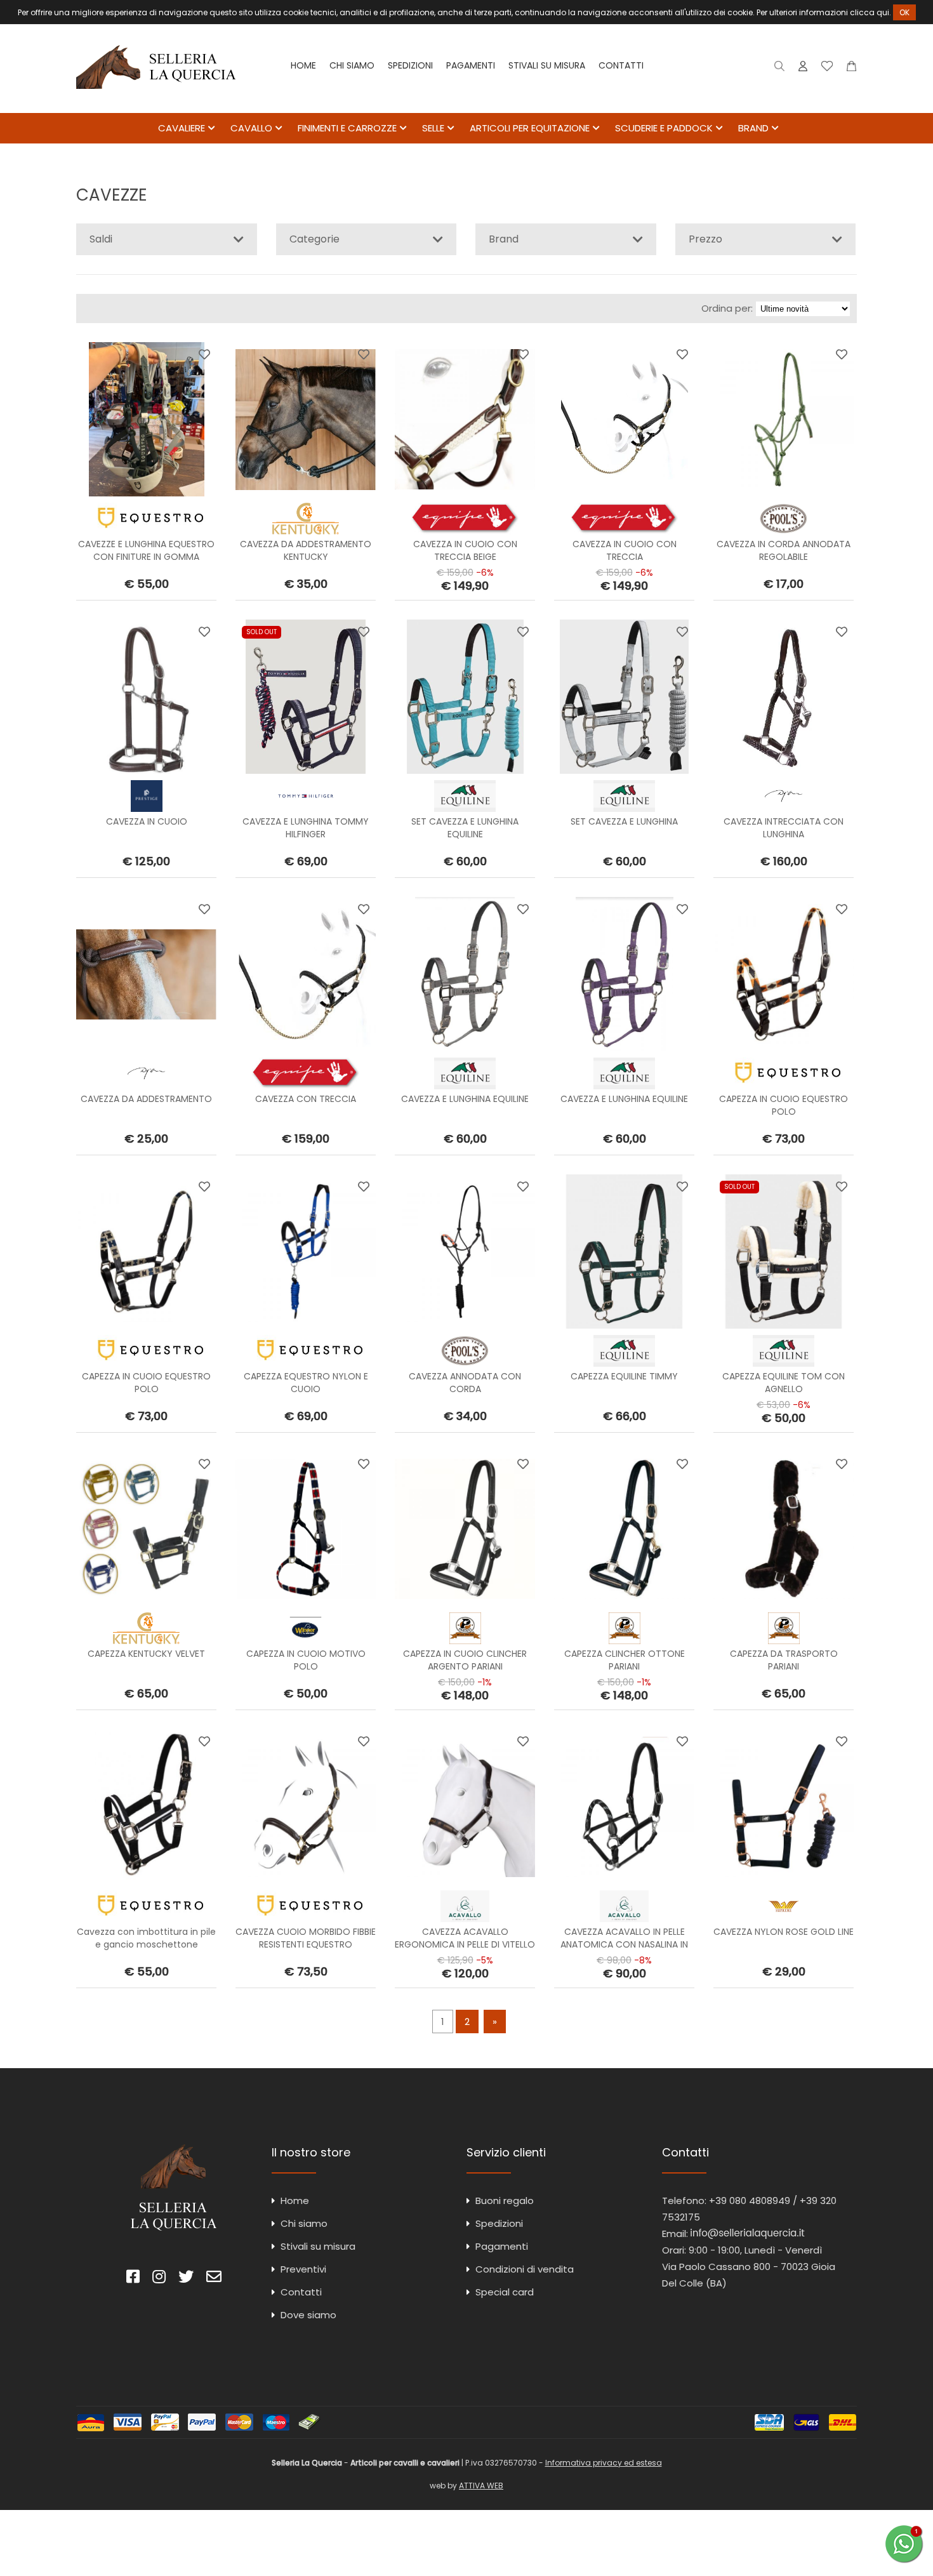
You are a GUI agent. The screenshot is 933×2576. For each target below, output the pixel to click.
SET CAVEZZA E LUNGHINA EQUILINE (465, 828)
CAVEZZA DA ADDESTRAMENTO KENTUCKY (306, 550)
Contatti (621, 65)
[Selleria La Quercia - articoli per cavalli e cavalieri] (156, 104)
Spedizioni (410, 65)
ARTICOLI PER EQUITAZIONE (530, 128)
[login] (803, 69)
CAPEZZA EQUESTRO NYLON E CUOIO (306, 1383)
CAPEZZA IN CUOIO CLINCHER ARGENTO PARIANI (465, 1660)
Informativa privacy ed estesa (604, 2463)
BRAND (753, 128)
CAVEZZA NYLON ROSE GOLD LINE (784, 1932)
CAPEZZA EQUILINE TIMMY (624, 1376)
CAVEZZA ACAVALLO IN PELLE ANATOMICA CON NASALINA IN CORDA (624, 1944)
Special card (505, 2292)
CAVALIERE (182, 128)
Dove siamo (308, 2315)
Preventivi (303, 2269)
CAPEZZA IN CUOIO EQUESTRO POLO (784, 1105)
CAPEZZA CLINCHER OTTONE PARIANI (625, 1660)
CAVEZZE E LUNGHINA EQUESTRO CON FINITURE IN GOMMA (146, 550)
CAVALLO (251, 128)
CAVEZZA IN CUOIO (147, 821)
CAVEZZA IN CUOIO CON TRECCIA (625, 550)
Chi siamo (352, 65)
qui (883, 12)
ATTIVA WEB (481, 2486)
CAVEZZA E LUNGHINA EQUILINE (465, 1099)
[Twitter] (186, 2279)
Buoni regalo (505, 2201)
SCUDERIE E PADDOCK (664, 128)
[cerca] (780, 69)
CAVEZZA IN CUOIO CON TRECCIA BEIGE (465, 550)
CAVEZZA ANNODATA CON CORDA (465, 1383)
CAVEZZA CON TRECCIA (306, 1099)
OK (904, 12)
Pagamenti (471, 65)
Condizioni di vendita (525, 2269)
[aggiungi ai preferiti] (204, 354)
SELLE (433, 128)
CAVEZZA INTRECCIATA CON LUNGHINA (784, 828)
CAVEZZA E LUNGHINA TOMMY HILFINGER (306, 828)
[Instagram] (159, 2279)
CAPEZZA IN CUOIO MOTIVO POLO (306, 1660)
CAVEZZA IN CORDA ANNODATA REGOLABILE (784, 550)
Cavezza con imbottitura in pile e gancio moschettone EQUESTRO (146, 1944)
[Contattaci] (851, 69)
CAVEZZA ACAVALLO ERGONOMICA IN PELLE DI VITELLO (465, 1938)
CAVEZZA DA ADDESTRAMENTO (146, 1099)
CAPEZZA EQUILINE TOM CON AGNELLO (784, 1383)
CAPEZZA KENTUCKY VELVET (146, 1654)
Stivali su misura (547, 65)
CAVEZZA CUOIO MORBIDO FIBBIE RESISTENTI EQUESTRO (306, 1938)
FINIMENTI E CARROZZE (347, 128)
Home (303, 65)
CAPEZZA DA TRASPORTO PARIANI (784, 1660)
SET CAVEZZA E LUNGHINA (624, 821)
